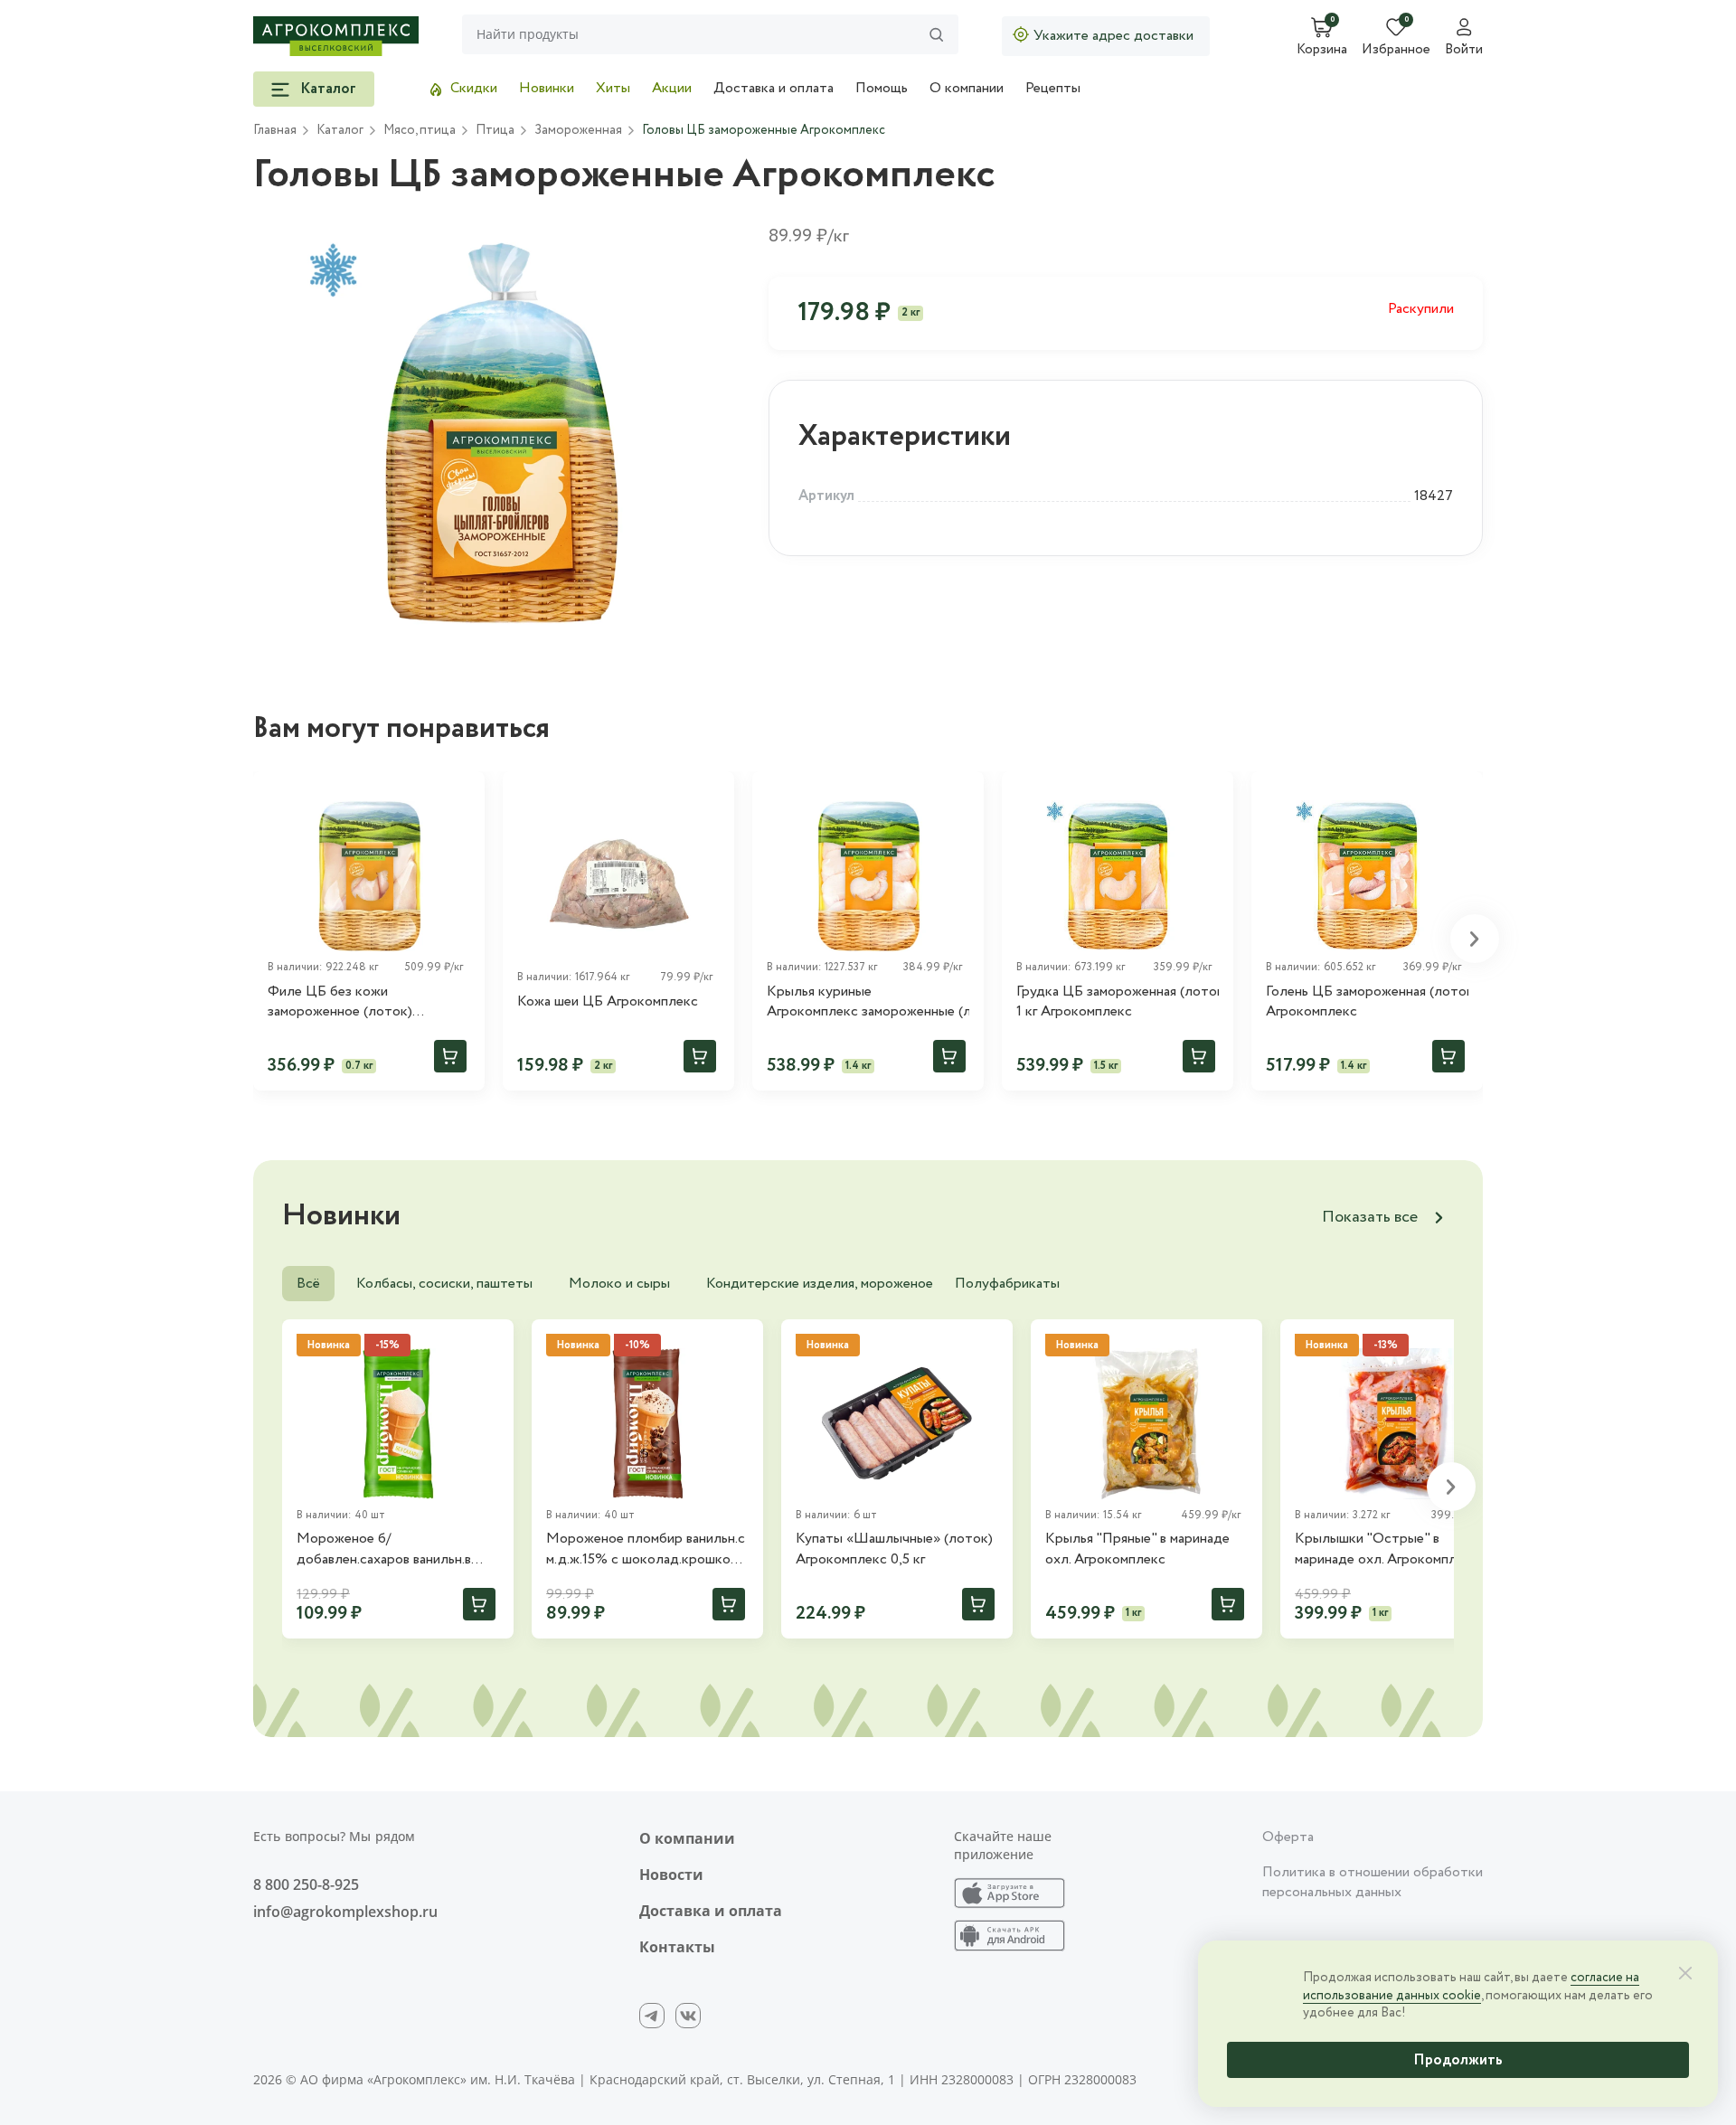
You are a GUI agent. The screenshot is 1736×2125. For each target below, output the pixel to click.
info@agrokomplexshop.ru (345, 1912)
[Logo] (336, 36)
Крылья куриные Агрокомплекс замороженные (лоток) (868, 1002)
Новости (671, 1875)
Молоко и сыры (619, 1284)
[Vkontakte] (688, 2016)
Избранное (1396, 51)
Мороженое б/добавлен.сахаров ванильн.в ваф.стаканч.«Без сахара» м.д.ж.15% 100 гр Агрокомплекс (396, 1549)
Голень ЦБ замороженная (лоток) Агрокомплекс (1367, 1002)
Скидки (474, 88)
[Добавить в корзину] (450, 1056)
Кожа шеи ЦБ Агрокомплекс (608, 1002)
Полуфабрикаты (1007, 1284)
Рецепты (1053, 88)
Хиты (613, 88)
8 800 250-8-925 (306, 1884)
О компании (967, 88)
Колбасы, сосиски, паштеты (444, 1284)
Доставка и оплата (774, 88)
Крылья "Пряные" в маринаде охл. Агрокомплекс (1137, 1549)
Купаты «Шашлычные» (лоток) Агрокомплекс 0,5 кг (894, 1549)
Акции (672, 88)
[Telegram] (652, 2016)
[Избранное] (463, 793)
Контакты (677, 1947)
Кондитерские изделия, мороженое (820, 1284)
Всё (308, 1284)
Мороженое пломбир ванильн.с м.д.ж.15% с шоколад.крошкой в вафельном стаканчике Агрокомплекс (647, 1549)
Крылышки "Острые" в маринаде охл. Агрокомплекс (1387, 1549)
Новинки (547, 88)
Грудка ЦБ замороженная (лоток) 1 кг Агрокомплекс (1118, 1002)
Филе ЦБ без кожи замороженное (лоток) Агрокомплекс (340, 1002)
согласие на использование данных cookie (1471, 1987)
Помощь (882, 88)
